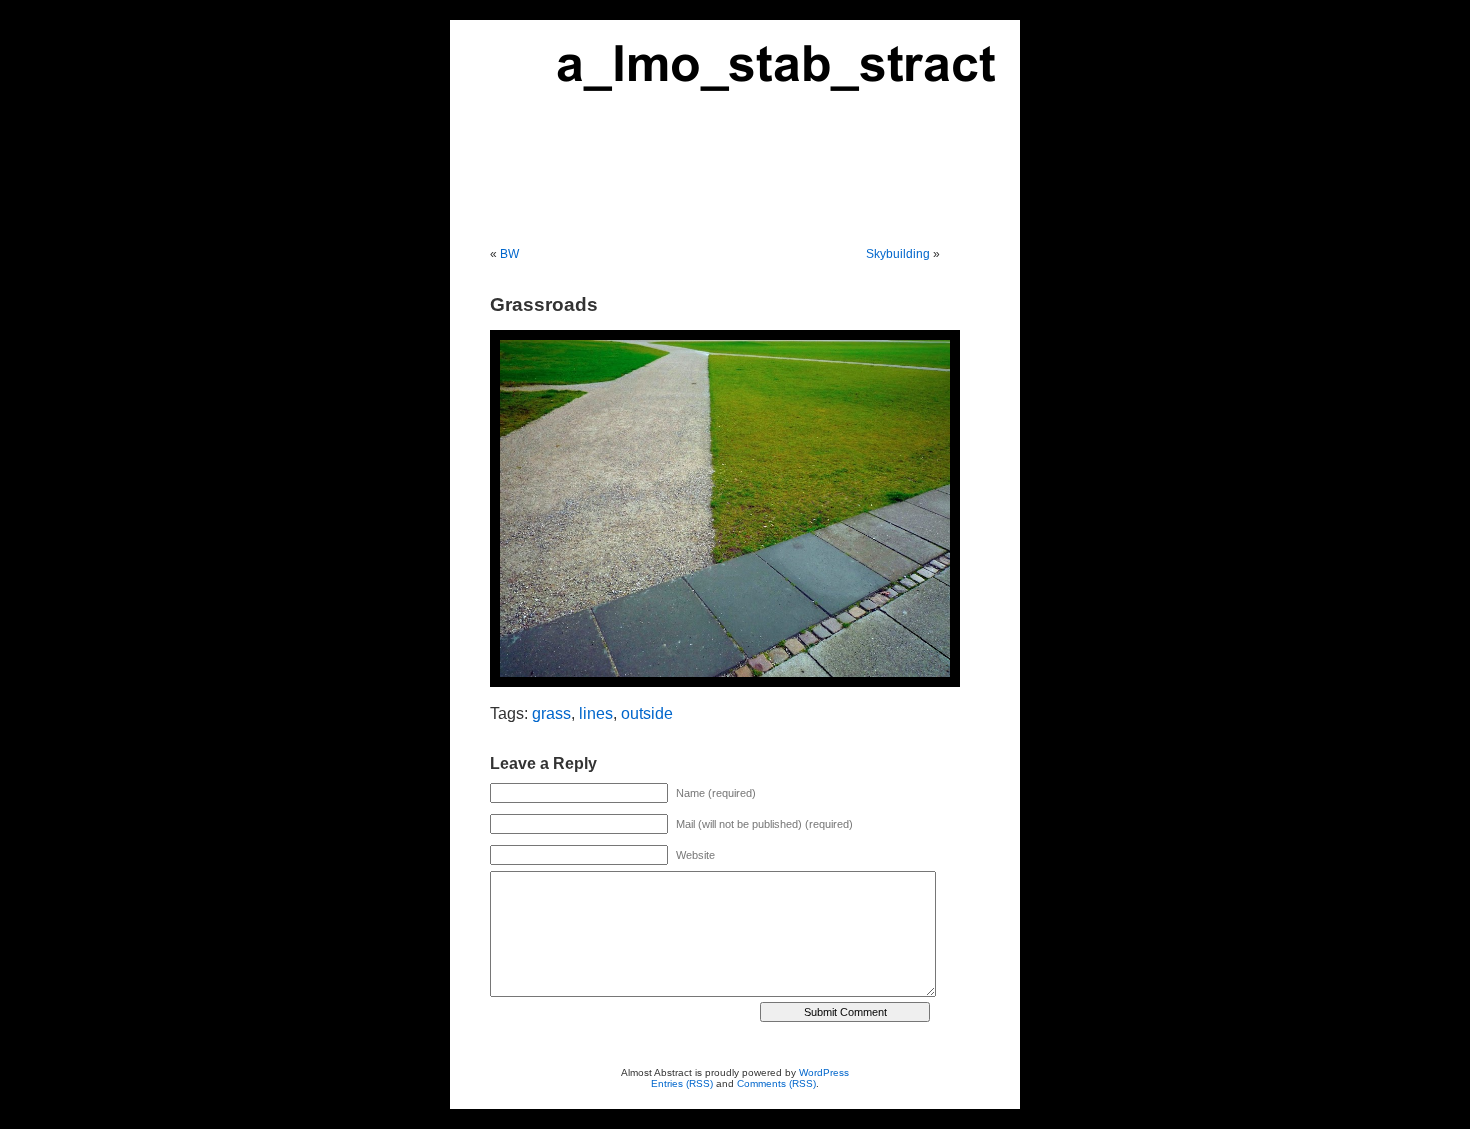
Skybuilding (898, 254)
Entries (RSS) (682, 1083)
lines (596, 713)
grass (551, 713)
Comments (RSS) (776, 1083)
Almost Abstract (735, 112)
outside (647, 713)
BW (509, 254)
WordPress (824, 1072)
